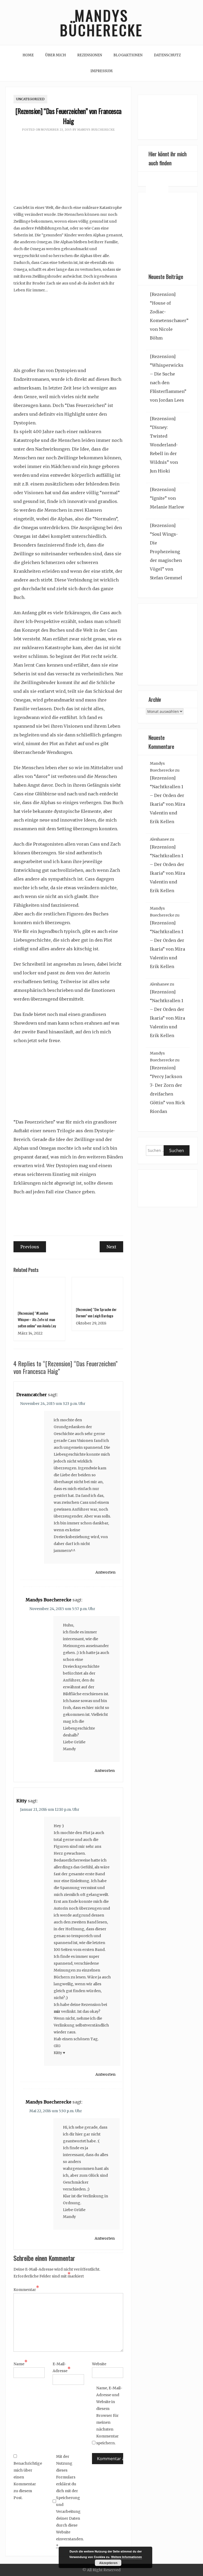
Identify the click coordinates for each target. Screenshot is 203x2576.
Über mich (56, 55)
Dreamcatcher (32, 1395)
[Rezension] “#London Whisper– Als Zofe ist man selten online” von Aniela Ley (37, 1319)
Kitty (22, 1801)
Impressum (101, 71)
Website (99, 2364)
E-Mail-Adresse (62, 2367)
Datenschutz (167, 55)
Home (28, 55)
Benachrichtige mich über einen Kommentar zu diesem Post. (27, 2481)
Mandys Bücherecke (101, 22)
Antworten (105, 1572)
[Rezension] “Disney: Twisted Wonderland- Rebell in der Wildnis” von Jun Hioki (164, 445)
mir (57, 2011)
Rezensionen (90, 55)
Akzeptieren (108, 2563)
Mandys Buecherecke (96, 130)
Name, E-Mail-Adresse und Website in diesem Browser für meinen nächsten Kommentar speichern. (109, 2415)
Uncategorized (30, 99)
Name (20, 2363)
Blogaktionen (128, 55)
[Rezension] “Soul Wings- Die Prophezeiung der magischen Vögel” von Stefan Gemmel (166, 552)
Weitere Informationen (126, 2557)
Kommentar (26, 2289)
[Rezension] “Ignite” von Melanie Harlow (167, 498)
